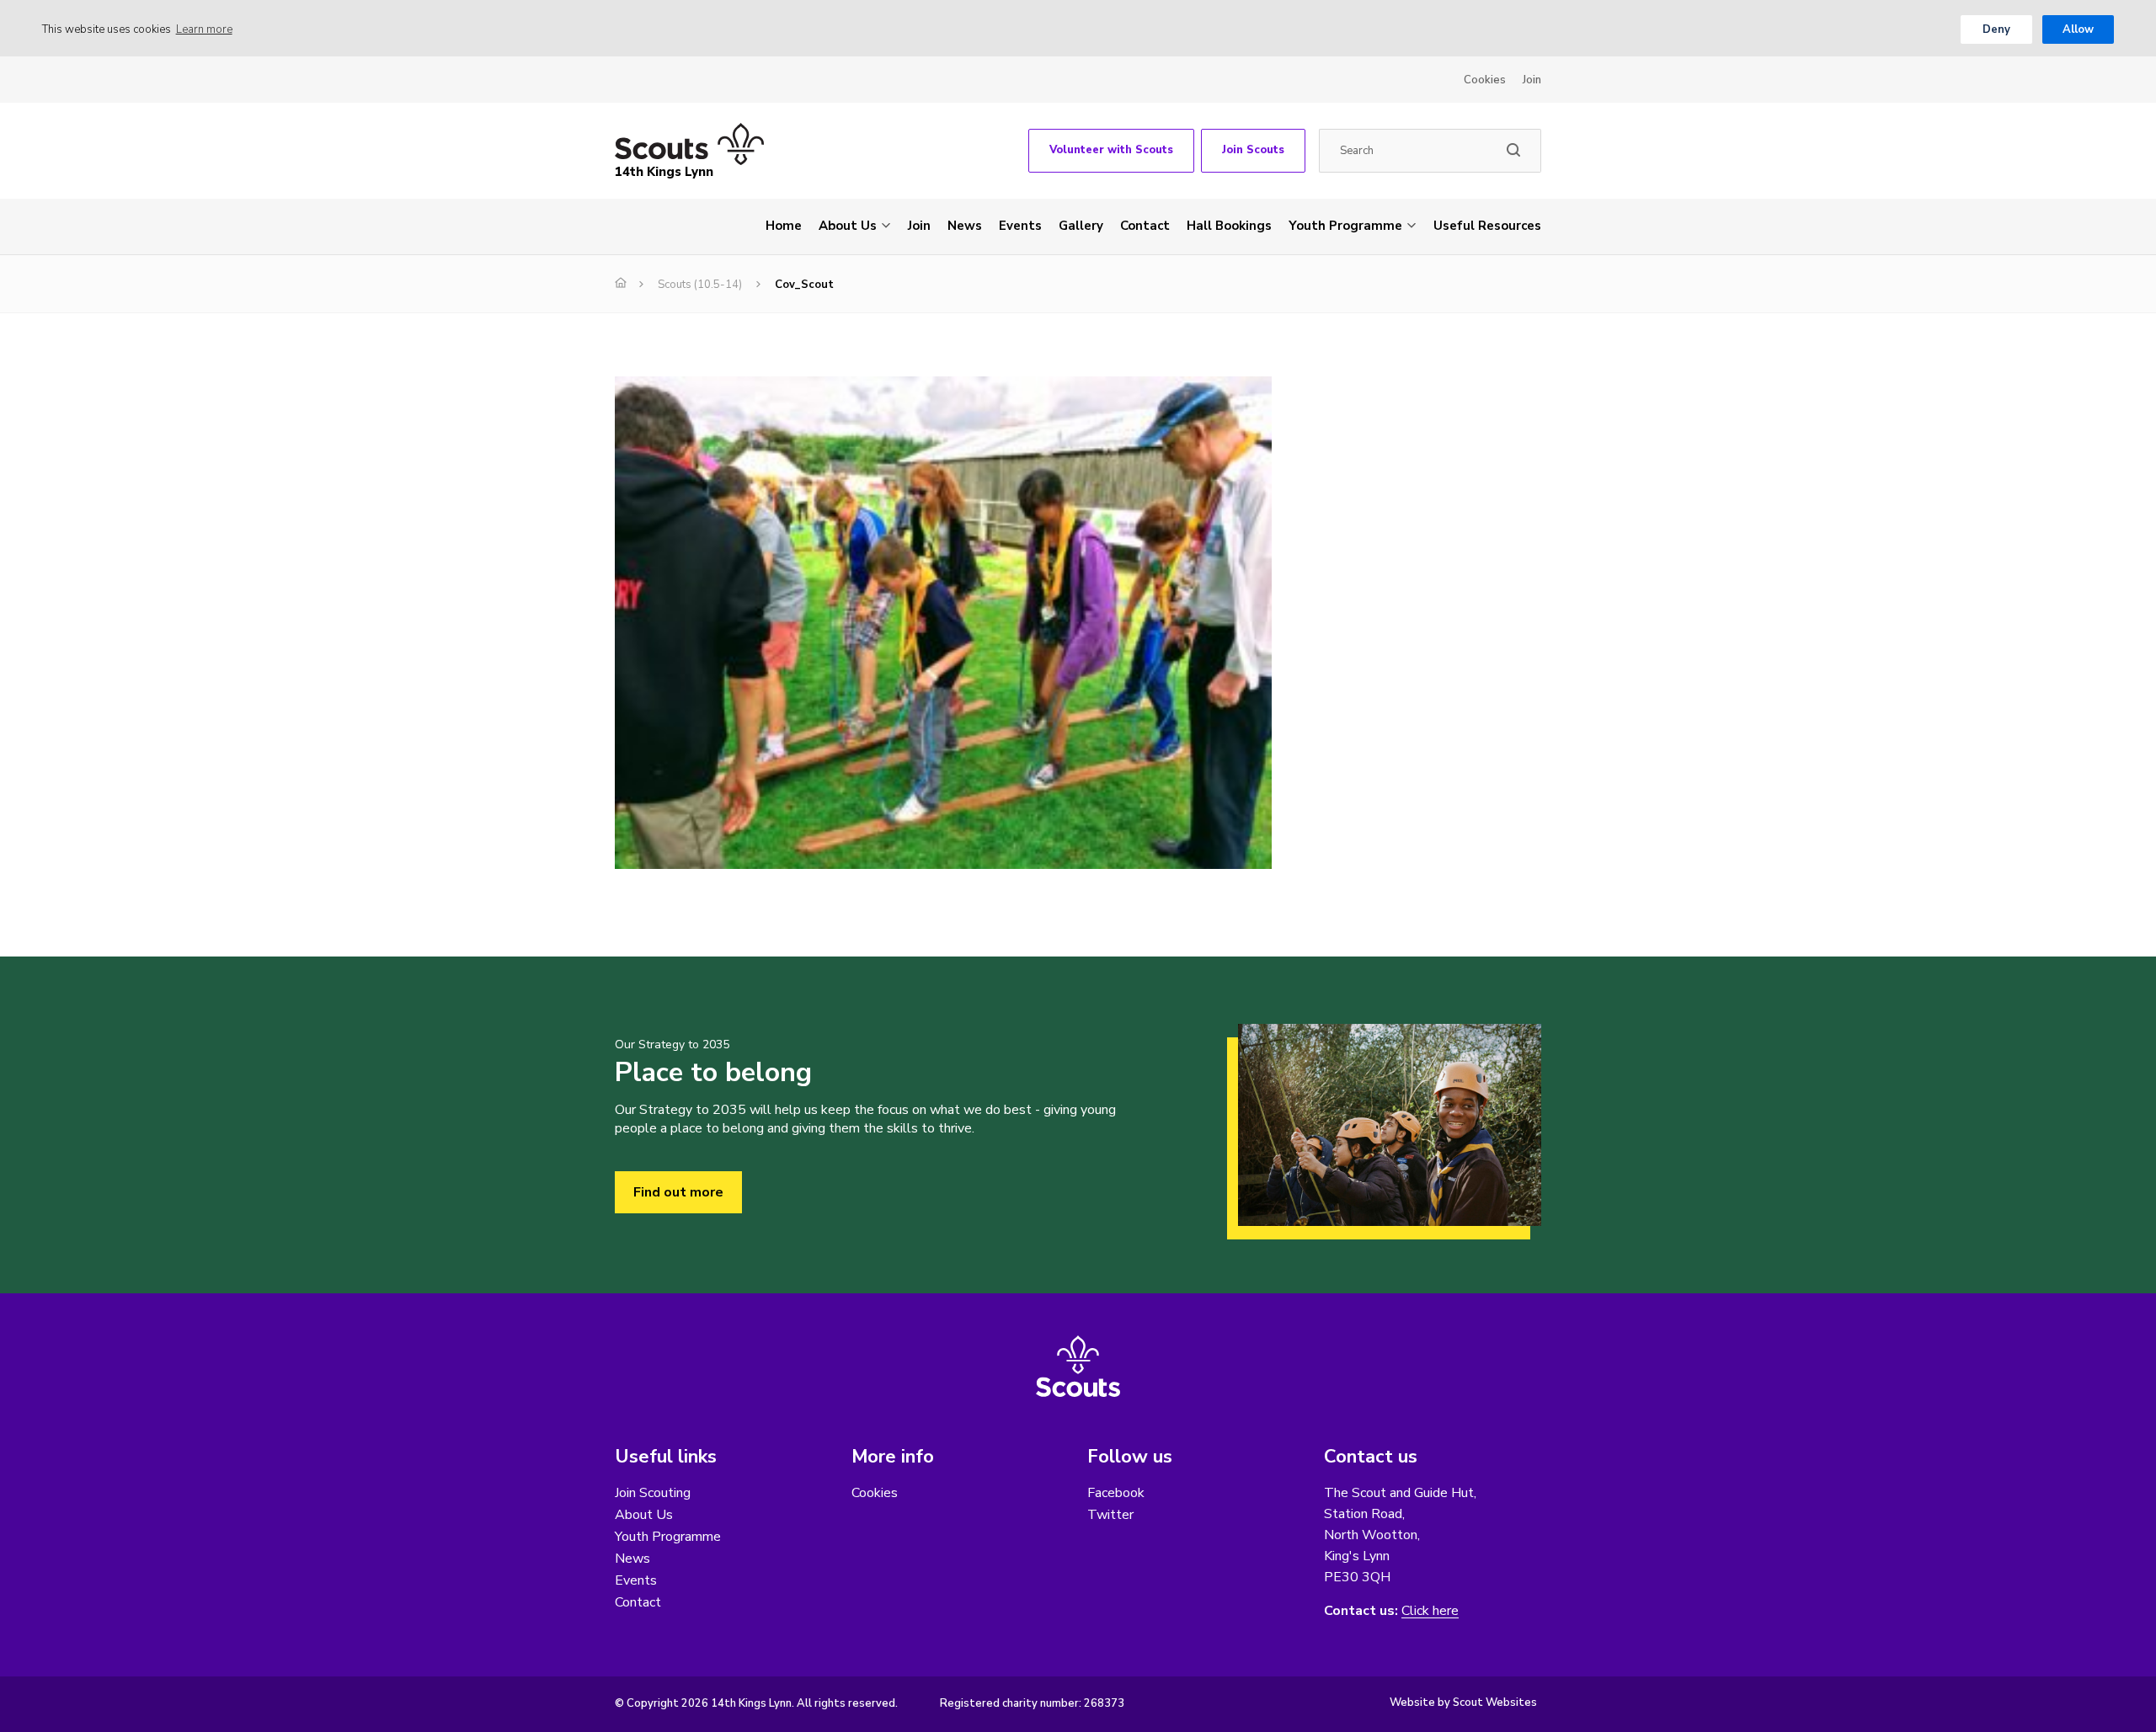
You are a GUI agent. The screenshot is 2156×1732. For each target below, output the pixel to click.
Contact (1145, 226)
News (965, 226)
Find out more (678, 1192)
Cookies (1485, 80)
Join (1532, 80)
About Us (848, 226)
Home (784, 226)
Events (1020, 226)
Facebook (1116, 1493)
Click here (1430, 1611)
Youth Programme (1345, 226)
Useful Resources (1487, 226)
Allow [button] (2078, 29)
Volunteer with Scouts (1111, 150)
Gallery (1081, 226)
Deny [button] (1996, 29)
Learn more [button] (204, 29)
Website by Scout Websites (1463, 1703)
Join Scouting (653, 1493)
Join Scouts (1253, 150)
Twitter (1110, 1515)
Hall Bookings (1229, 226)
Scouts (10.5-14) (700, 285)
